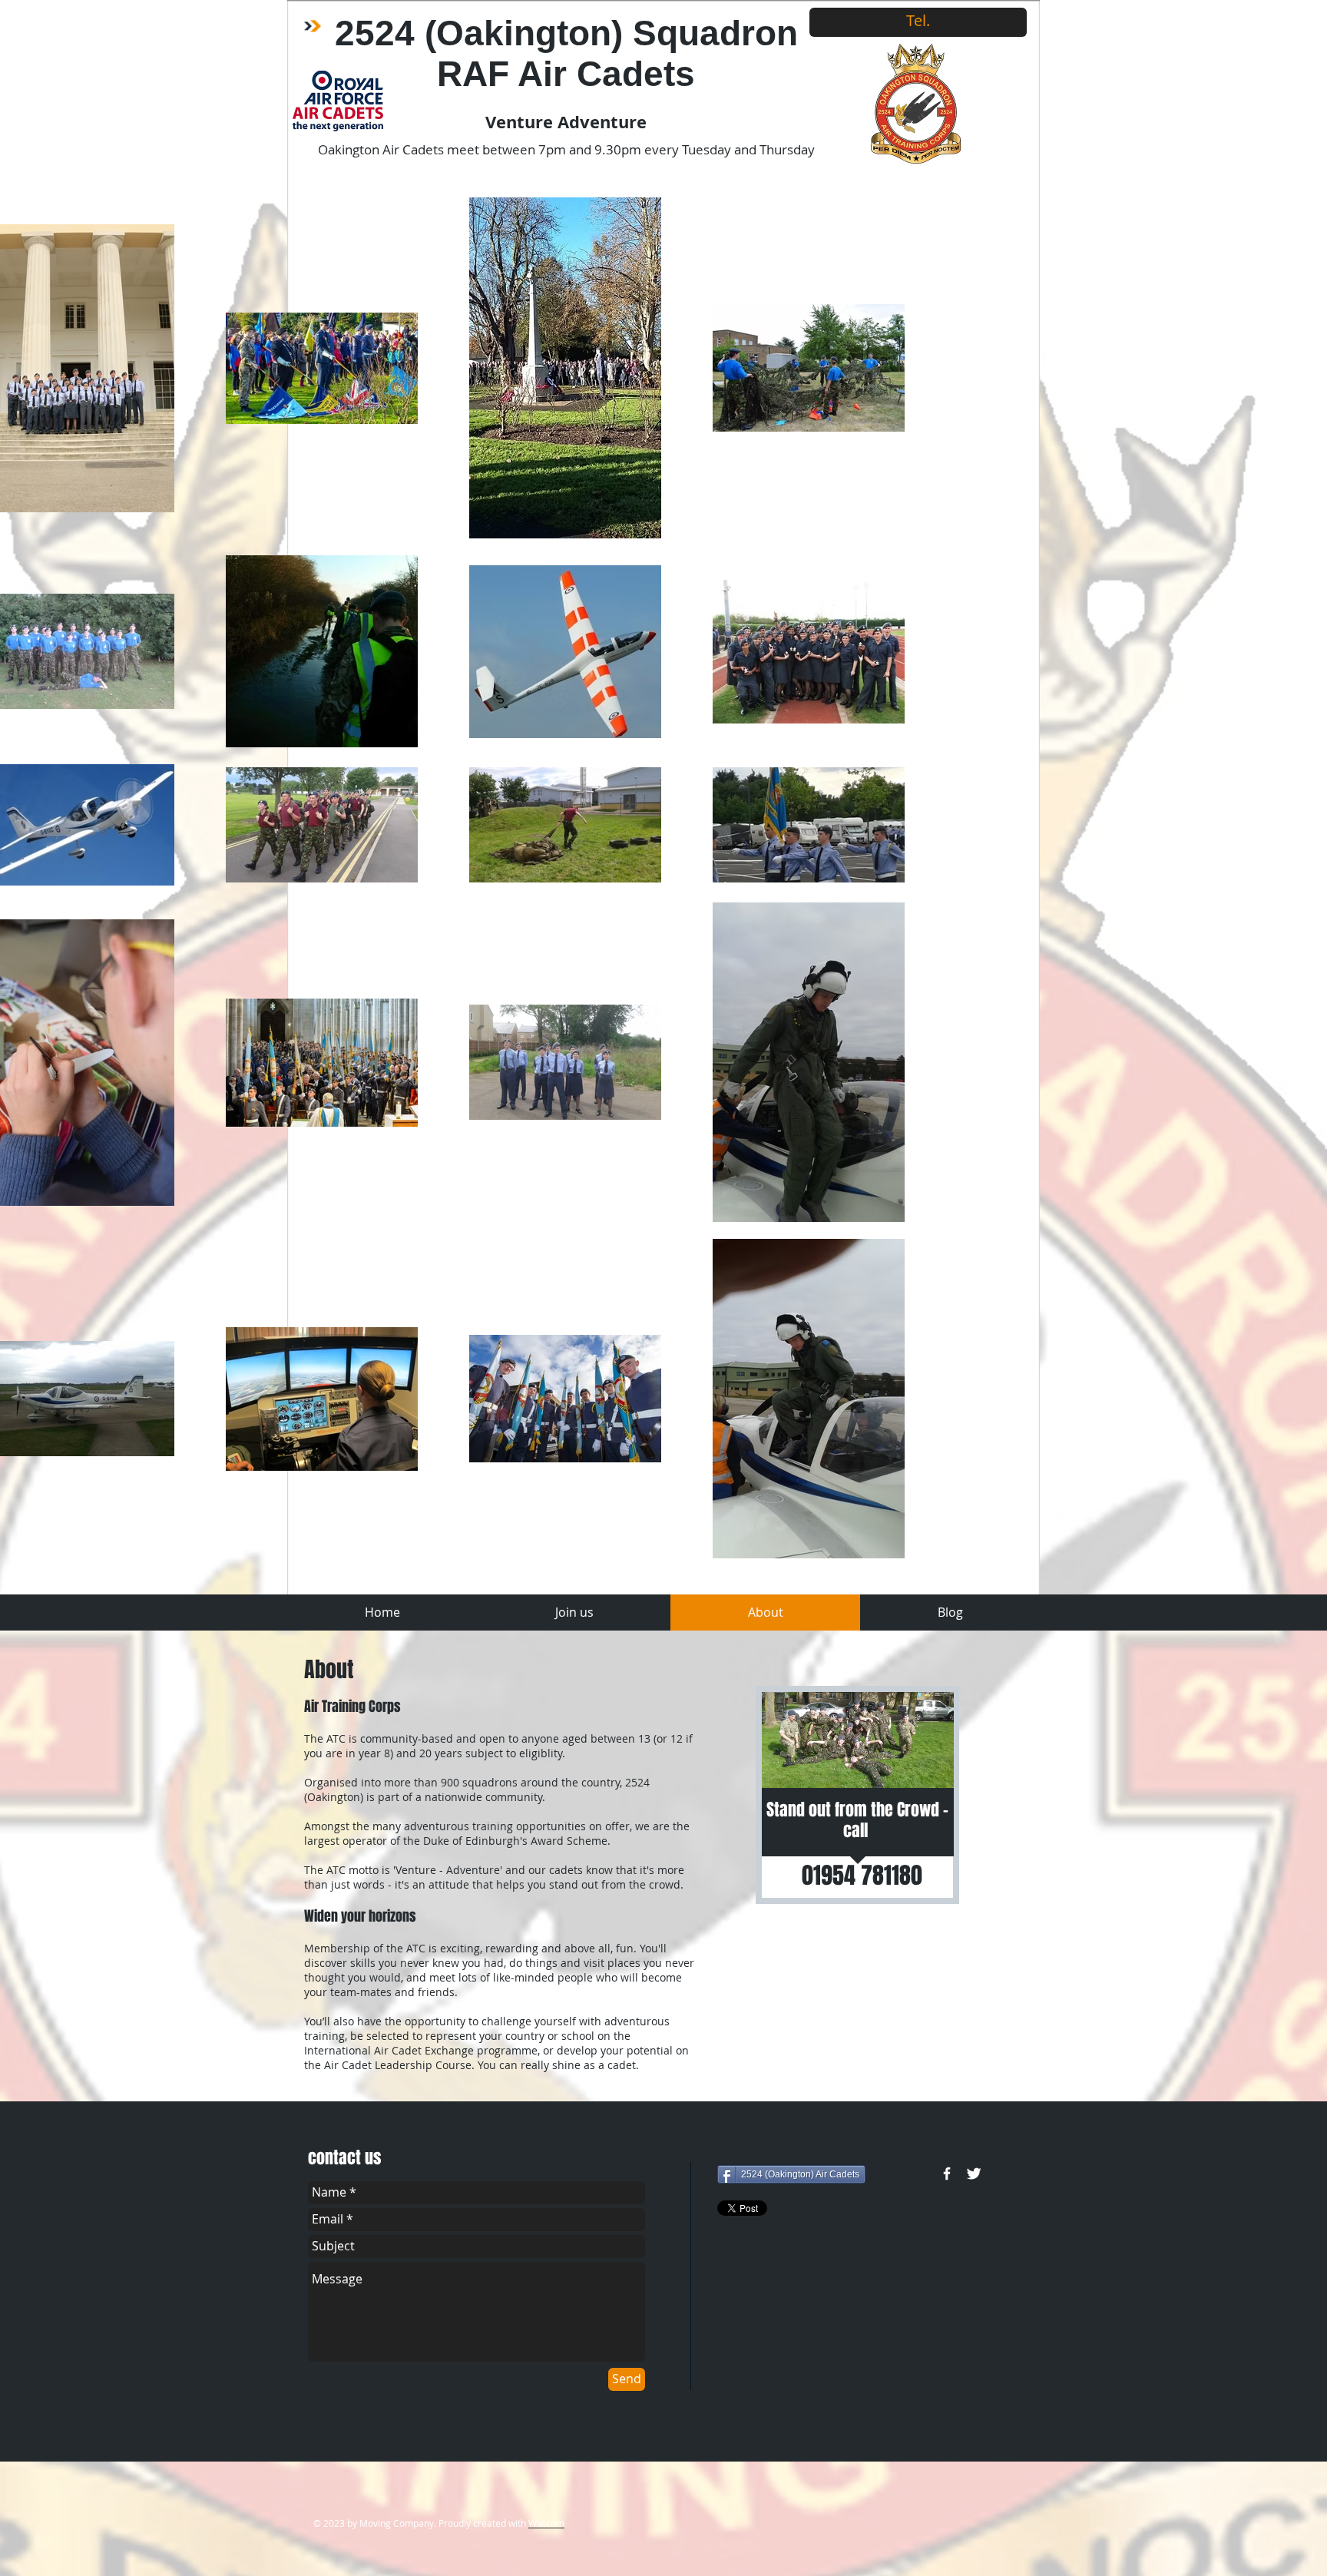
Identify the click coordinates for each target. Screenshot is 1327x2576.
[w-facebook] (947, 2174)
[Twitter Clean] (974, 2174)
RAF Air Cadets (566, 74)
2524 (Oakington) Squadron (566, 33)
